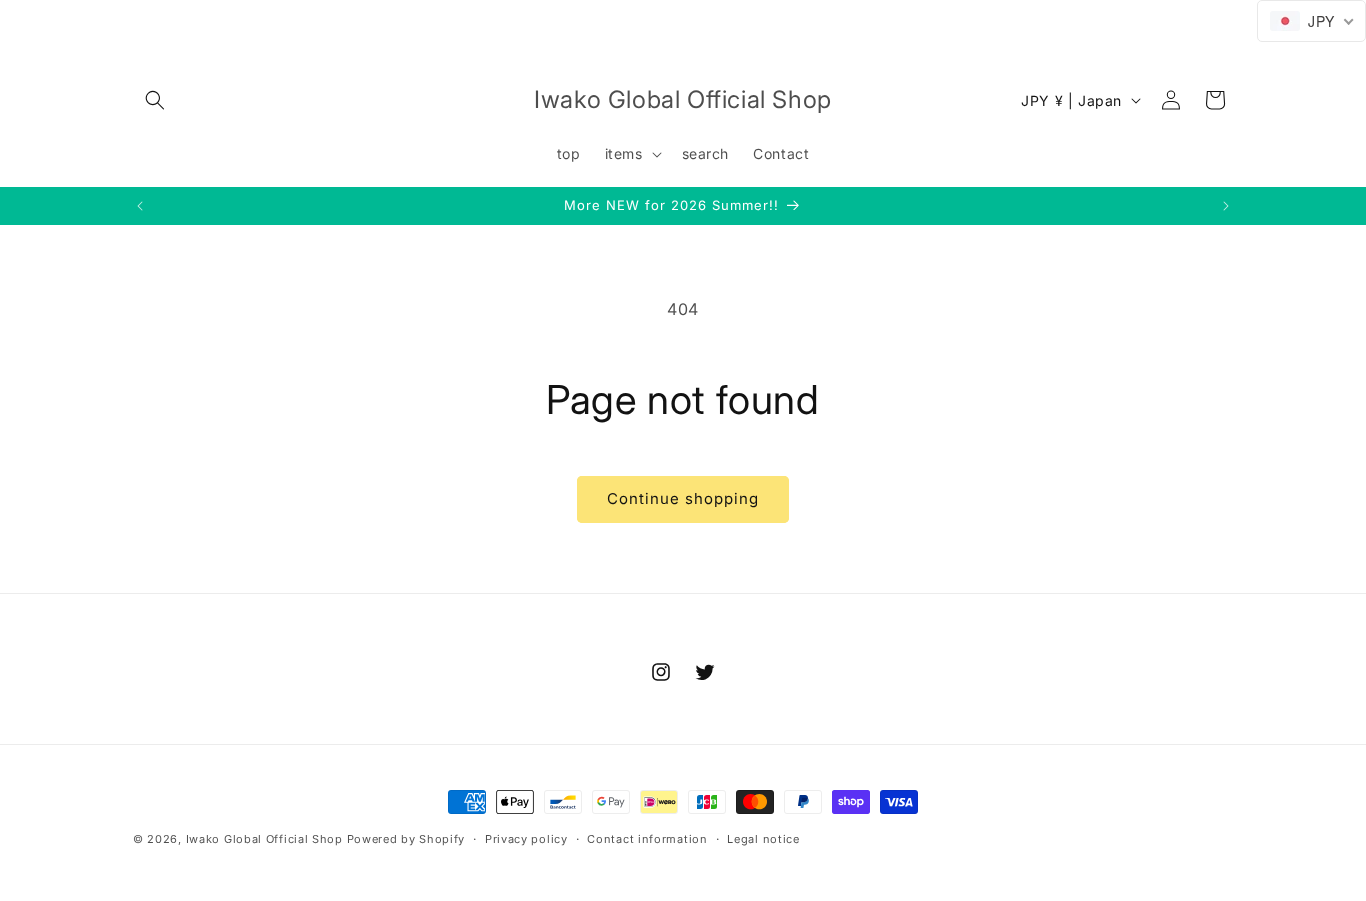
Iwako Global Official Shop (264, 839)
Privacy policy (526, 838)
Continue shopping (683, 498)
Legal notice (763, 838)
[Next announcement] (1226, 206)
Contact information (647, 838)
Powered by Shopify (406, 839)
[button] (155, 100)
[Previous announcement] (140, 206)
